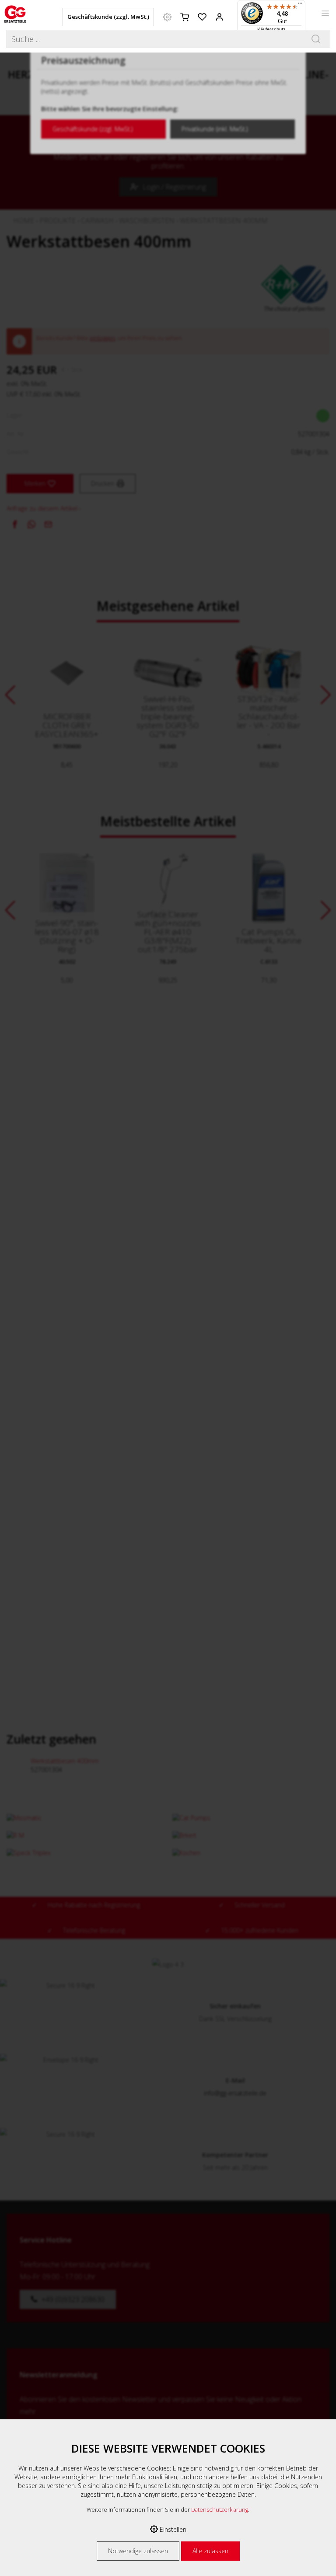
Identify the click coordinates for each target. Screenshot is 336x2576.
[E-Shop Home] (15, 13)
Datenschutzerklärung (220, 2510)
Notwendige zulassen (138, 2551)
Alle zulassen (210, 2551)
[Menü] (300, 5)
